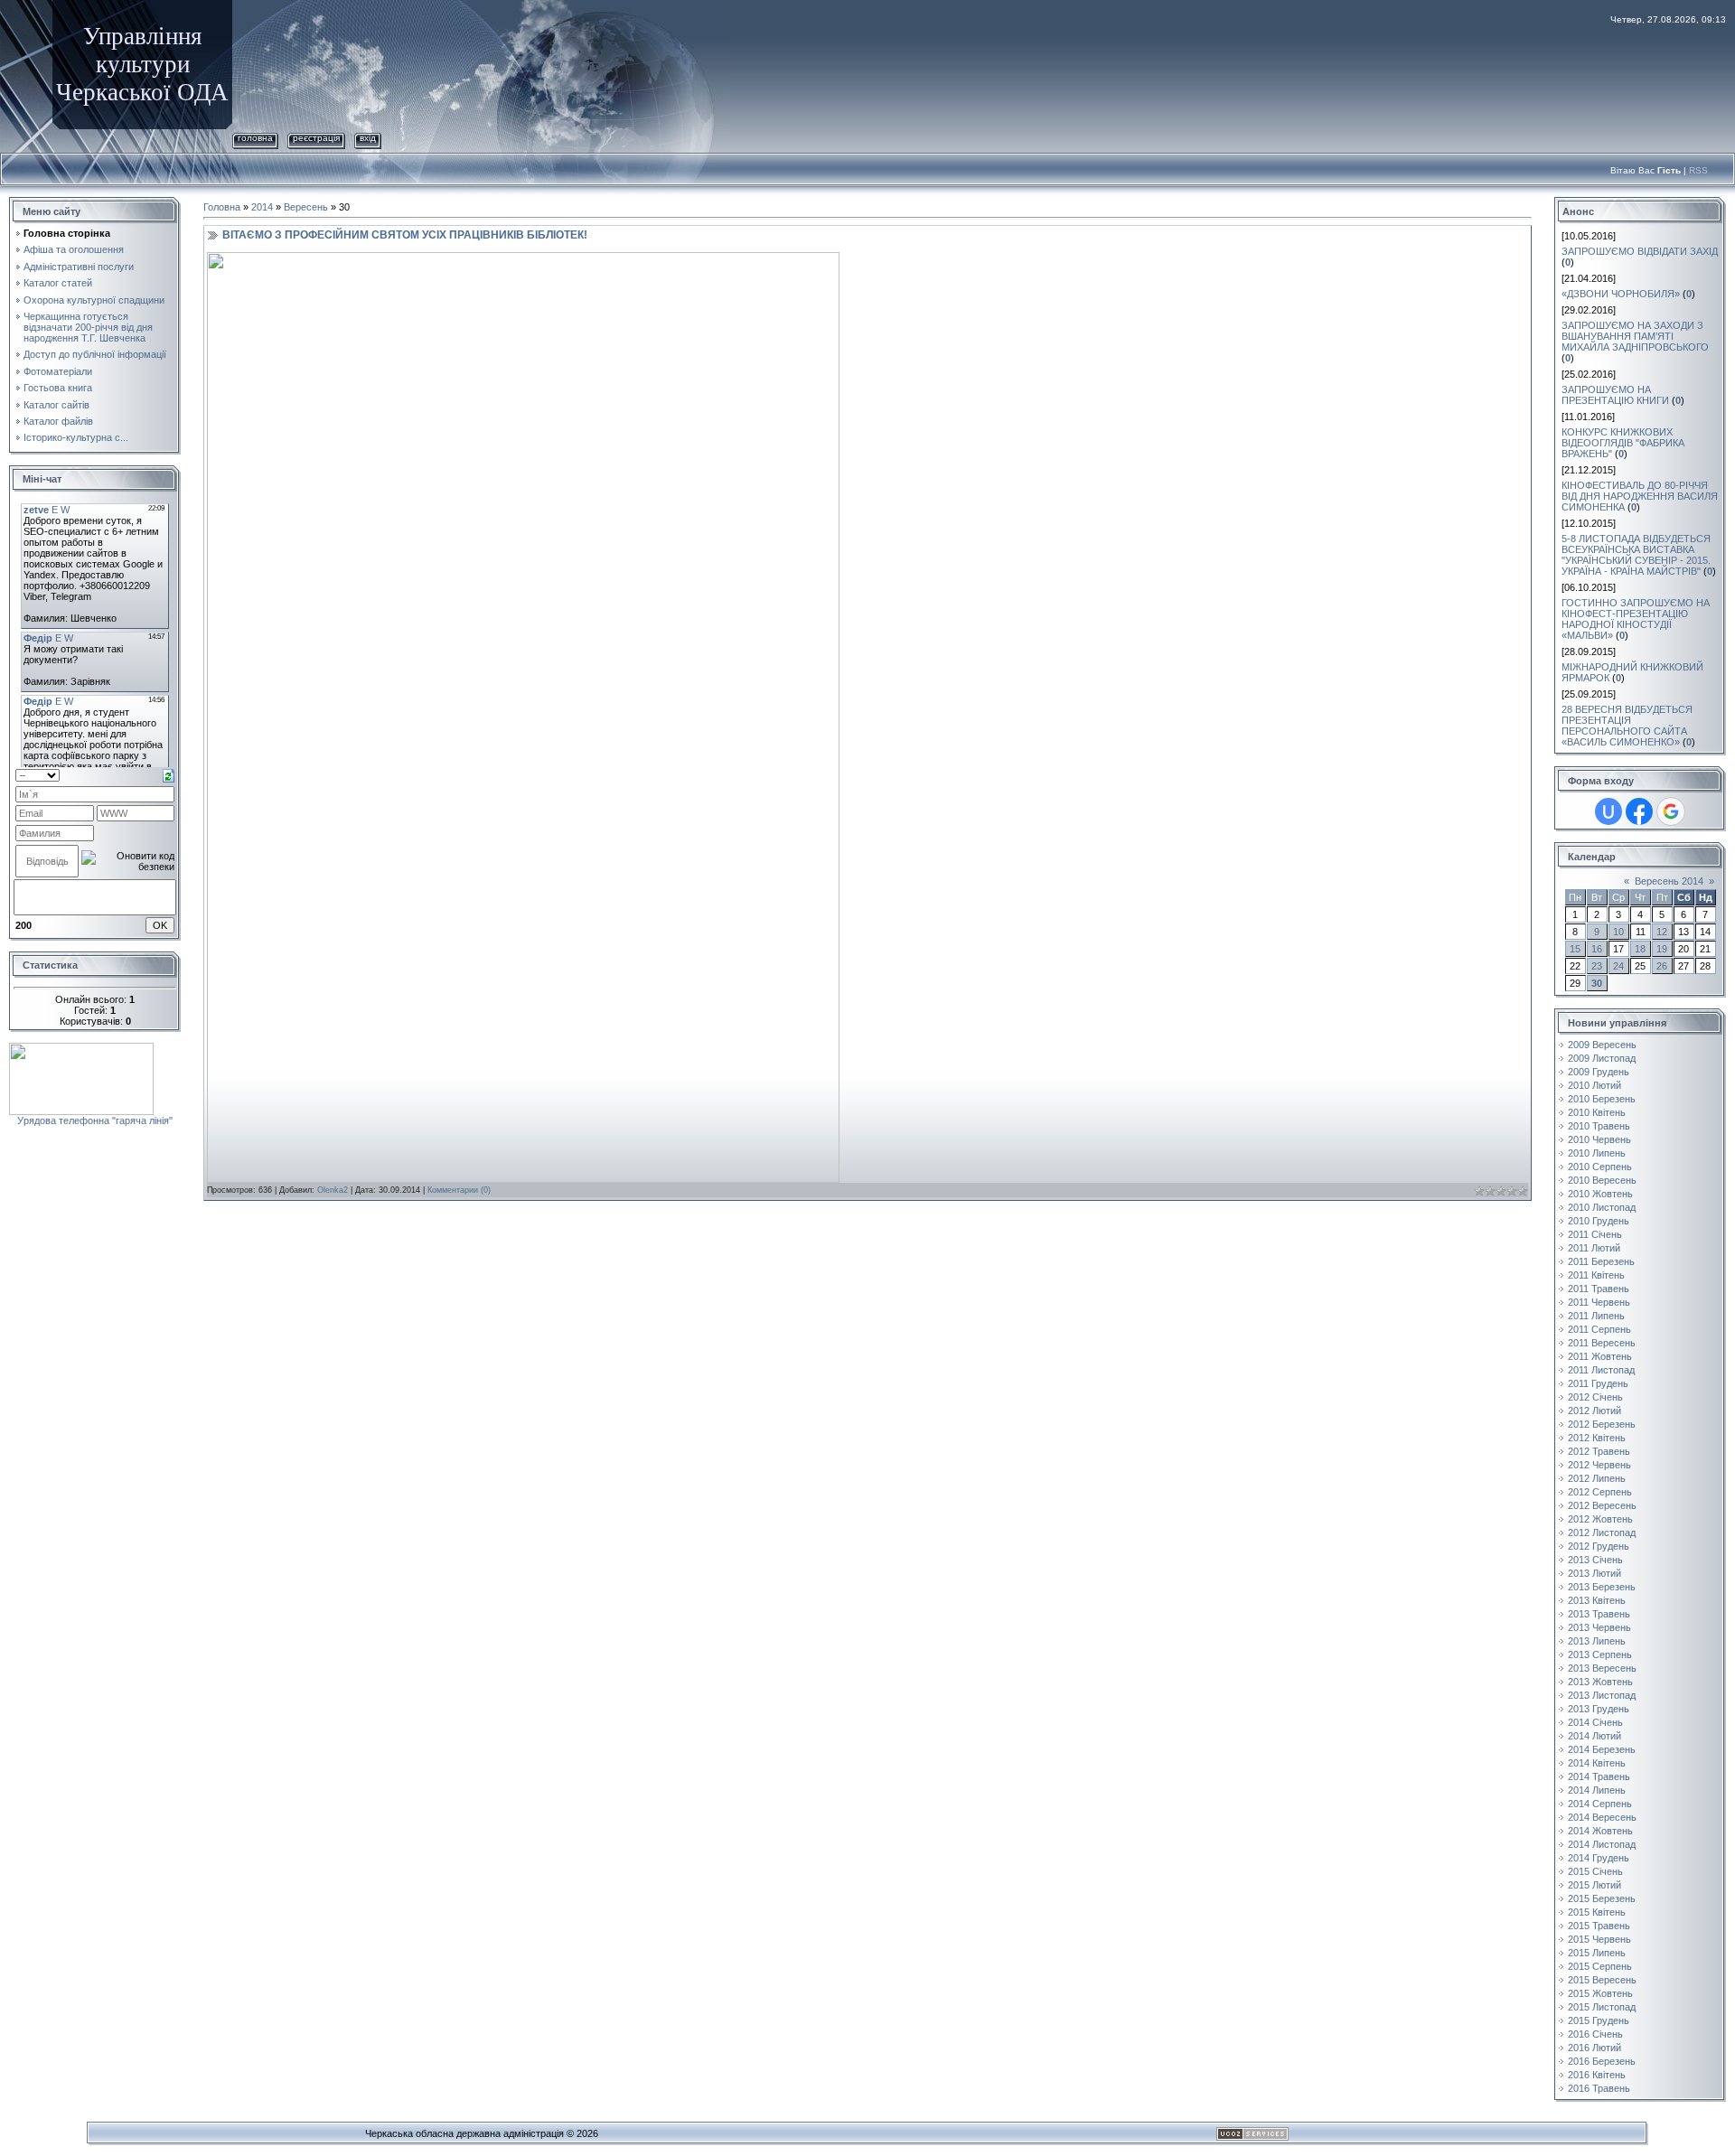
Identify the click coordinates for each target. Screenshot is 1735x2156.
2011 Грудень (1598, 1383)
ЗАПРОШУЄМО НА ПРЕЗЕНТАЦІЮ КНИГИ (1615, 395)
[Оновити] (169, 774)
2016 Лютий (1594, 2048)
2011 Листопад (1601, 1370)
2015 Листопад (1602, 2007)
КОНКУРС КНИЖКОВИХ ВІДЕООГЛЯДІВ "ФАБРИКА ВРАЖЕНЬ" (1623, 443)
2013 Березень (1602, 1587)
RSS (1698, 170)
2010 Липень (1597, 1153)
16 (1597, 949)
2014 (262, 207)
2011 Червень (1599, 1302)
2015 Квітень (1597, 1912)
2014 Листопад (1602, 1844)
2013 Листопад (1602, 1695)
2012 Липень (1597, 1478)
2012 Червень (1599, 1465)
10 (1618, 932)
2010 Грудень (1599, 1221)
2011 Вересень (1602, 1343)
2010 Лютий (1594, 1085)
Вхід (368, 138)
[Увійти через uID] (1608, 811)
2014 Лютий (1594, 1736)
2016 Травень (1599, 2088)
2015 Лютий (1594, 1885)
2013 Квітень (1597, 1600)
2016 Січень (1595, 2034)
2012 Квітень (1597, 1438)
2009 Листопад (1602, 1058)
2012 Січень (1595, 1397)
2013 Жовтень (1600, 1682)
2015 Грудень (1599, 2020)
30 (1597, 983)
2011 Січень (1595, 1234)
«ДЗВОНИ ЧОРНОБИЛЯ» (1621, 294)
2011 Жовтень (1600, 1356)
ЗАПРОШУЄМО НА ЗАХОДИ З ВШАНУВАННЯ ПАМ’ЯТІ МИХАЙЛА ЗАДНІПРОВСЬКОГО (1635, 336)
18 (1640, 949)
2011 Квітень (1596, 1275)
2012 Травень (1599, 1451)
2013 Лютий (1594, 1573)
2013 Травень (1599, 1614)
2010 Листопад (1602, 1207)
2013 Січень (1595, 1560)
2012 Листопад (1602, 1533)
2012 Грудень (1599, 1546)
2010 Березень (1602, 1099)
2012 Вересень (1602, 1505)
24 (1618, 966)
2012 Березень (1602, 1424)
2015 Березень (1602, 1898)
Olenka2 (333, 1190)
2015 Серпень (1600, 1966)
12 (1662, 932)
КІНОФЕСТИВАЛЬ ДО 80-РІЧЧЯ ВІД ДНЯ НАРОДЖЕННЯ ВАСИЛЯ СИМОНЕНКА (1640, 496)
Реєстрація (316, 138)
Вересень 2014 (1669, 881)
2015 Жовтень (1600, 1993)
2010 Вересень (1602, 1180)
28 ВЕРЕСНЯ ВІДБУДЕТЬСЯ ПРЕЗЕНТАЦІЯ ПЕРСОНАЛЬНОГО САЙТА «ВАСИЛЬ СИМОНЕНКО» (1627, 726)
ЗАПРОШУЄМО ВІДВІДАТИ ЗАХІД (1640, 251)
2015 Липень (1597, 1953)
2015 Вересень (1602, 1980)
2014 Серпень (1600, 1804)
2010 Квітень (1597, 1112)
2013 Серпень (1600, 1654)
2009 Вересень (1602, 1045)
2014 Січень (1595, 1722)
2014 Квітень (1597, 1763)
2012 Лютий (1594, 1411)
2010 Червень (1599, 1139)
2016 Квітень (1597, 2075)
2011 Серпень (1599, 1329)
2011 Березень (1601, 1261)
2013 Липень (1597, 1641)
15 (1575, 949)
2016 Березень (1602, 2061)
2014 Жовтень (1600, 1831)
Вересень (306, 207)
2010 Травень (1599, 1126)
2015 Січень (1595, 1871)
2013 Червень (1599, 1627)
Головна (255, 138)
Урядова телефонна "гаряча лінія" (95, 1120)
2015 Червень (1599, 1939)
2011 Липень (1596, 1316)
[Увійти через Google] (1671, 811)
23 (1597, 966)
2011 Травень (1599, 1289)
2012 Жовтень (1600, 1519)
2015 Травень (1599, 1926)
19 (1662, 949)
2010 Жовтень (1600, 1194)
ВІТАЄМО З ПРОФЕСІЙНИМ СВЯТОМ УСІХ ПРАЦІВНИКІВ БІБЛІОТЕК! (405, 235)
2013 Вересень (1602, 1668)
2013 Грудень (1599, 1709)
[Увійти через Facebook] (1639, 811)
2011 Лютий (1594, 1248)
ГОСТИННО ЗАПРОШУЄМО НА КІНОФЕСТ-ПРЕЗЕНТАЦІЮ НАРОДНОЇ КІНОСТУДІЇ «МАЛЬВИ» (1636, 619)
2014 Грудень (1599, 1858)
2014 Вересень (1602, 1817)
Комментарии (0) (459, 1190)
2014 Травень (1599, 1776)
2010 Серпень (1600, 1167)
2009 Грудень (1599, 1072)
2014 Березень (1602, 1749)
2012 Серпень (1600, 1492)
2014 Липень (1597, 1790)
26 (1662, 966)
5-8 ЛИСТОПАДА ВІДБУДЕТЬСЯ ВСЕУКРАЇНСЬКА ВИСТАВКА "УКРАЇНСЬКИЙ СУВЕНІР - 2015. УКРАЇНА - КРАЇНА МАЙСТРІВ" (1636, 555)
